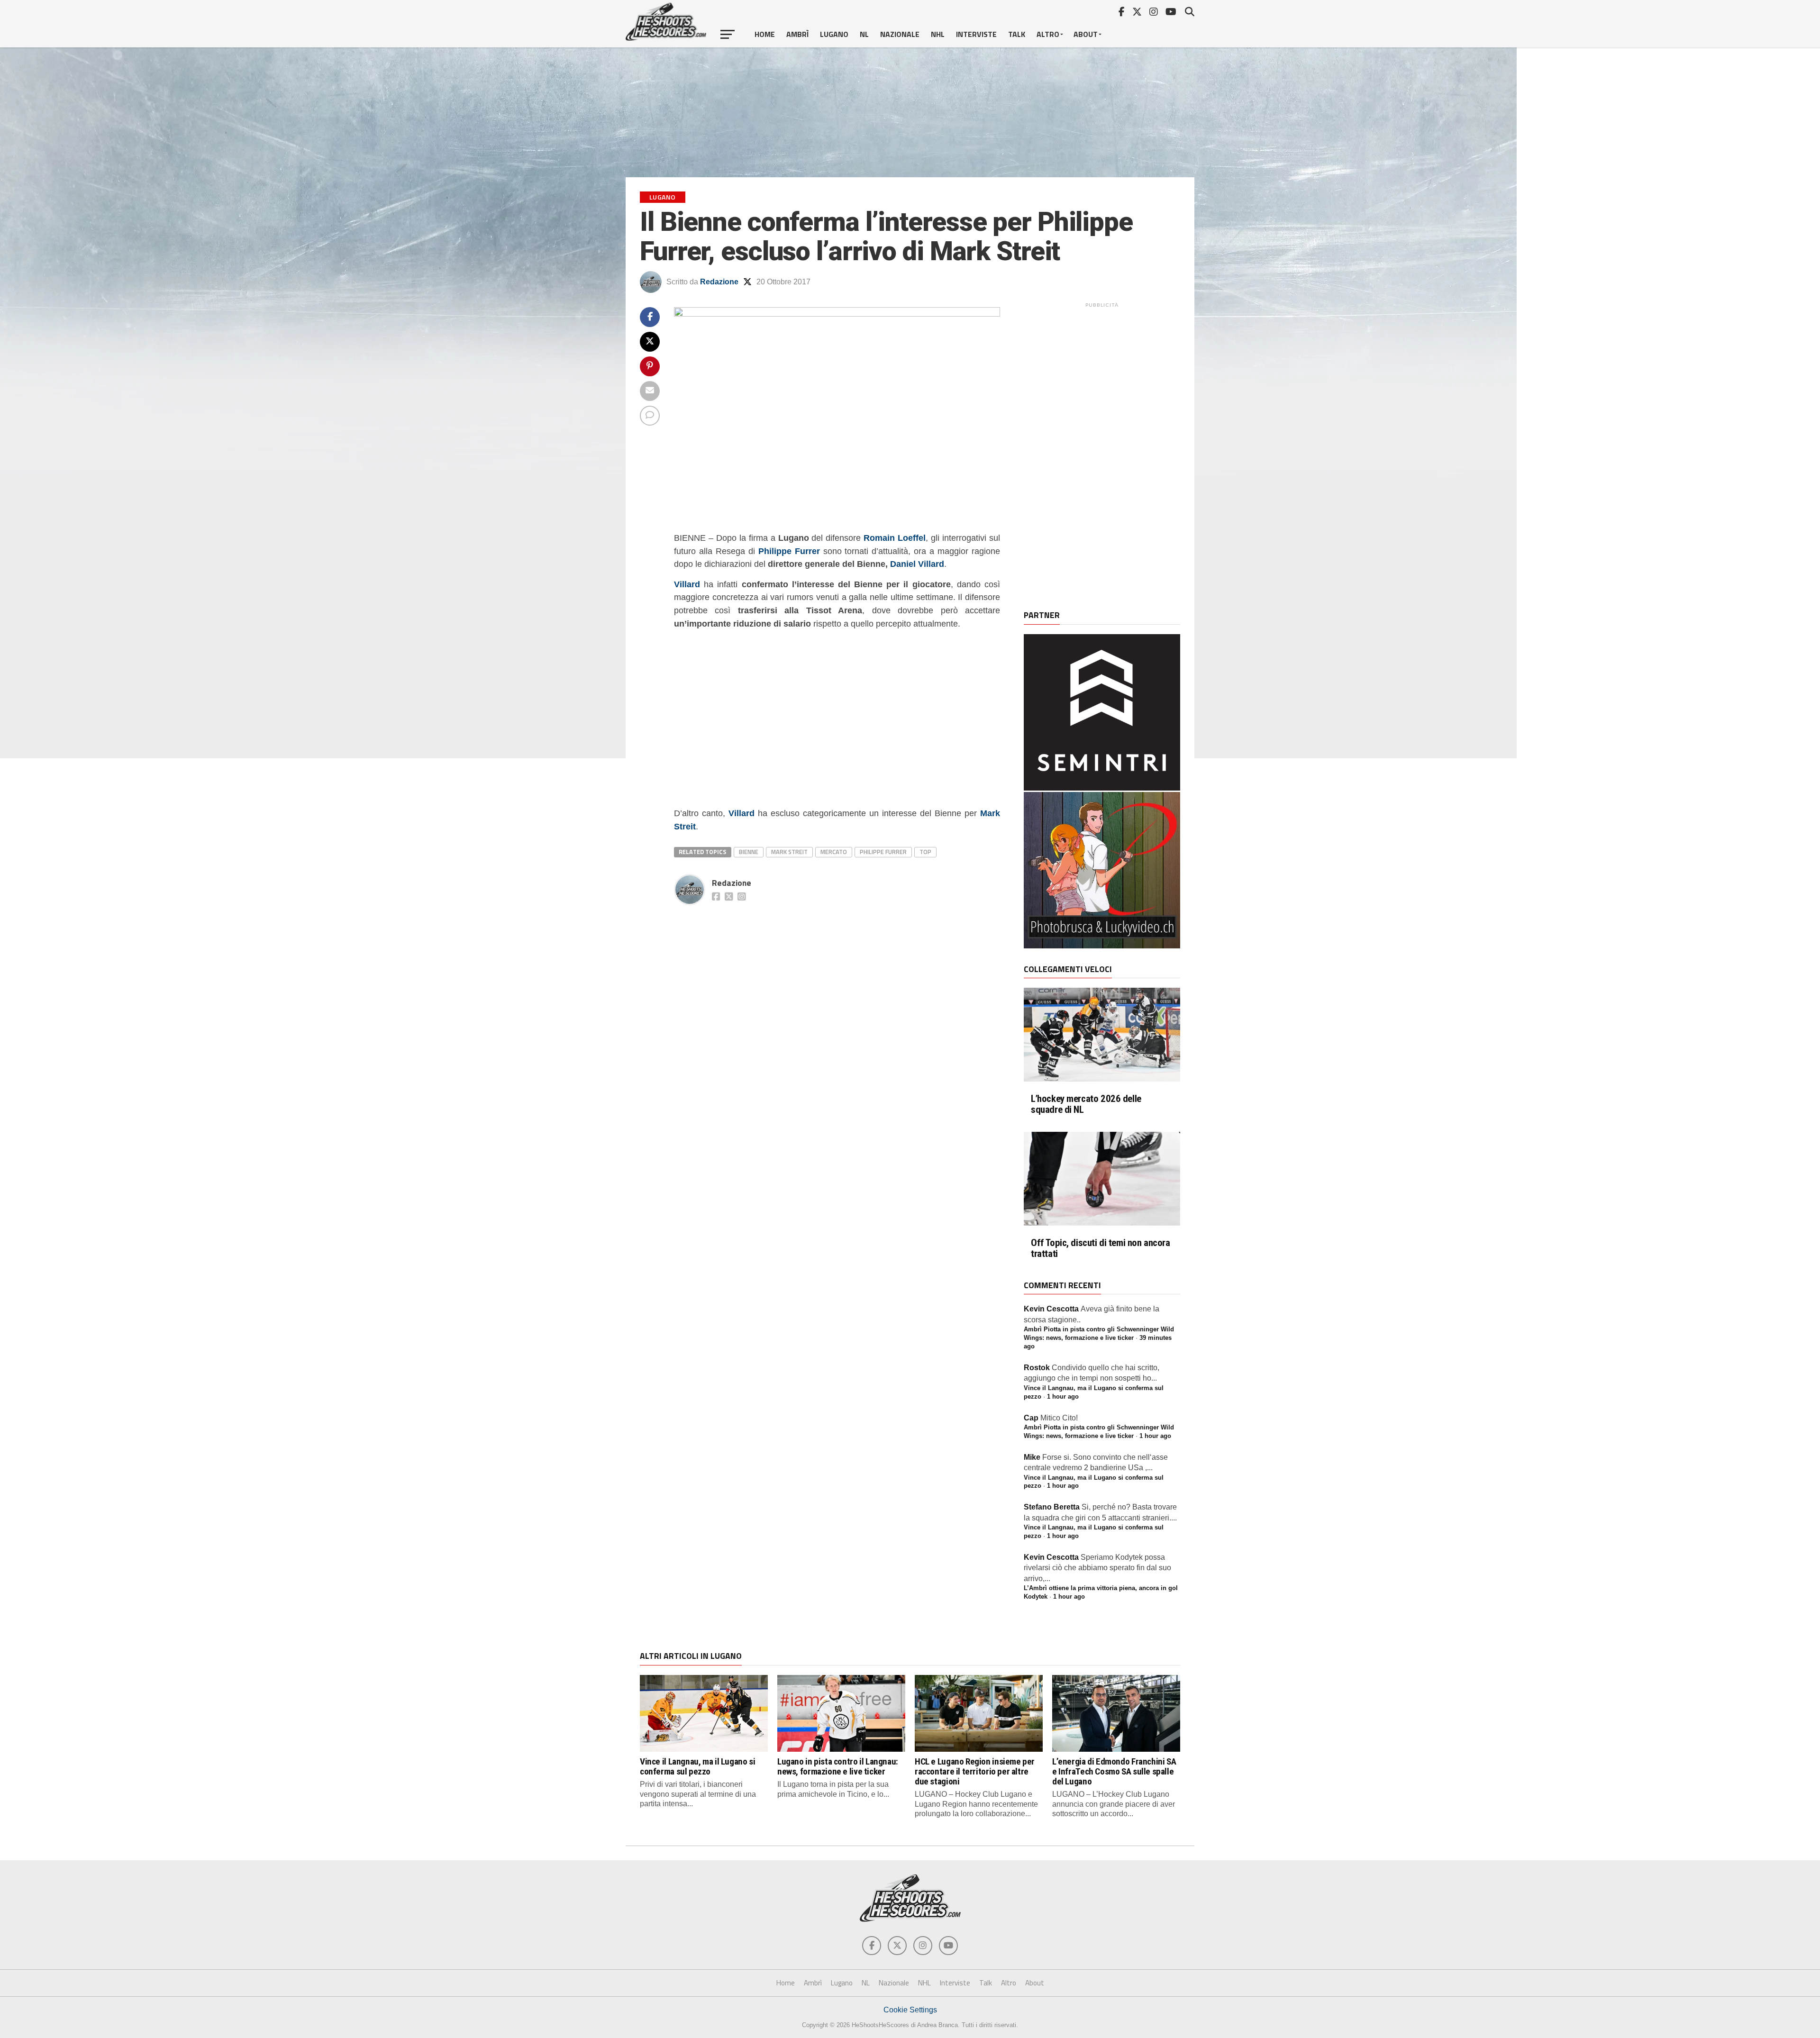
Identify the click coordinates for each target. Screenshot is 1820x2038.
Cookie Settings (910, 2010)
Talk (1017, 34)
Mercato (834, 852)
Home (765, 34)
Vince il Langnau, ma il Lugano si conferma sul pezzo (697, 1766)
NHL (938, 34)
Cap (1031, 1418)
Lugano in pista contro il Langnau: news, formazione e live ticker (838, 1766)
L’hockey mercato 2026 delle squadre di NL (1086, 1104)
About (1086, 34)
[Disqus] (837, 1028)
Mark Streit (789, 852)
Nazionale (900, 34)
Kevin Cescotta (1051, 1309)
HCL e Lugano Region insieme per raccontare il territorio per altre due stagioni (975, 1771)
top (925, 852)
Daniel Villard (917, 564)
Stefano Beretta (1052, 1507)
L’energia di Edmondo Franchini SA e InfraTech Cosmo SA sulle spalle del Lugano (1114, 1771)
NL (864, 34)
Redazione (719, 282)
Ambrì (797, 34)
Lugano (834, 34)
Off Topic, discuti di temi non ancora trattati (1101, 1248)
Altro (1048, 34)
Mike (1032, 1457)
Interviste (976, 34)
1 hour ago (1063, 1397)
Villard (687, 584)
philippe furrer (883, 852)
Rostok (1037, 1368)
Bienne (749, 852)
